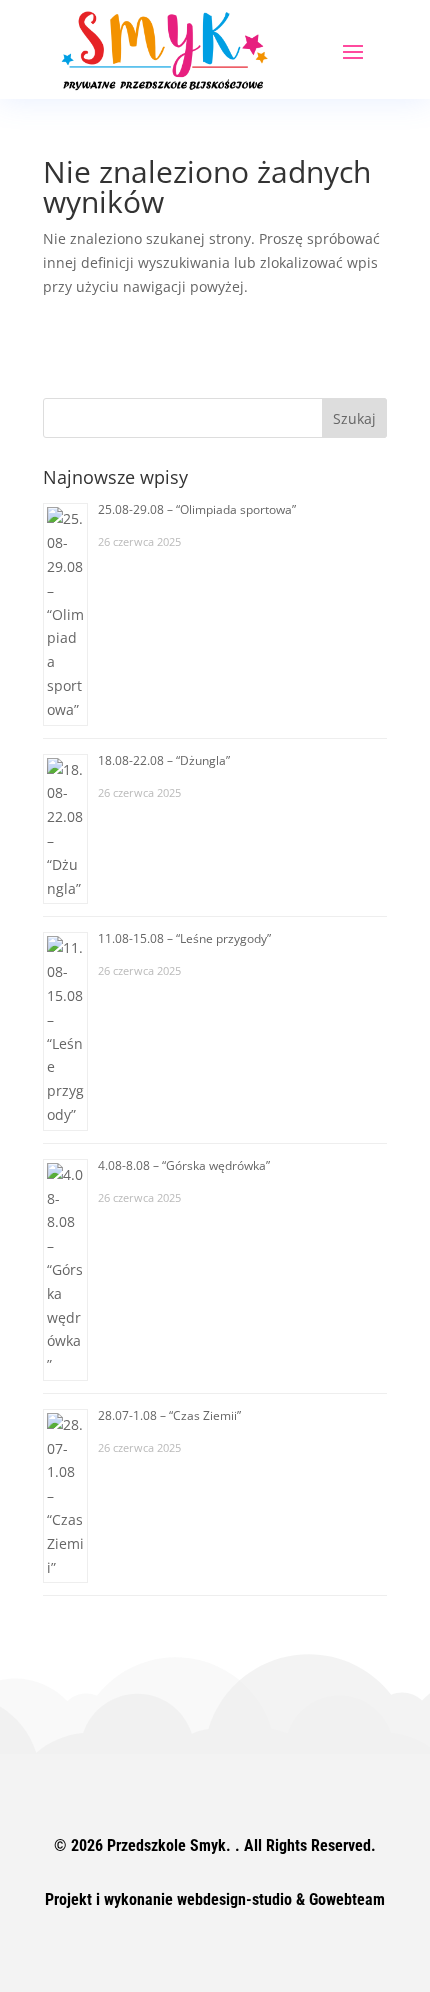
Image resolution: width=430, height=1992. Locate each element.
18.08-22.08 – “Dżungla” (164, 760)
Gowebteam (347, 1899)
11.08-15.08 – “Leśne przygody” (184, 938)
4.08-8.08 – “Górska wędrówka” (184, 1165)
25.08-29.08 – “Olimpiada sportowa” (197, 509)
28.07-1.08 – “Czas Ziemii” (169, 1415)
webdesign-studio (234, 1899)
